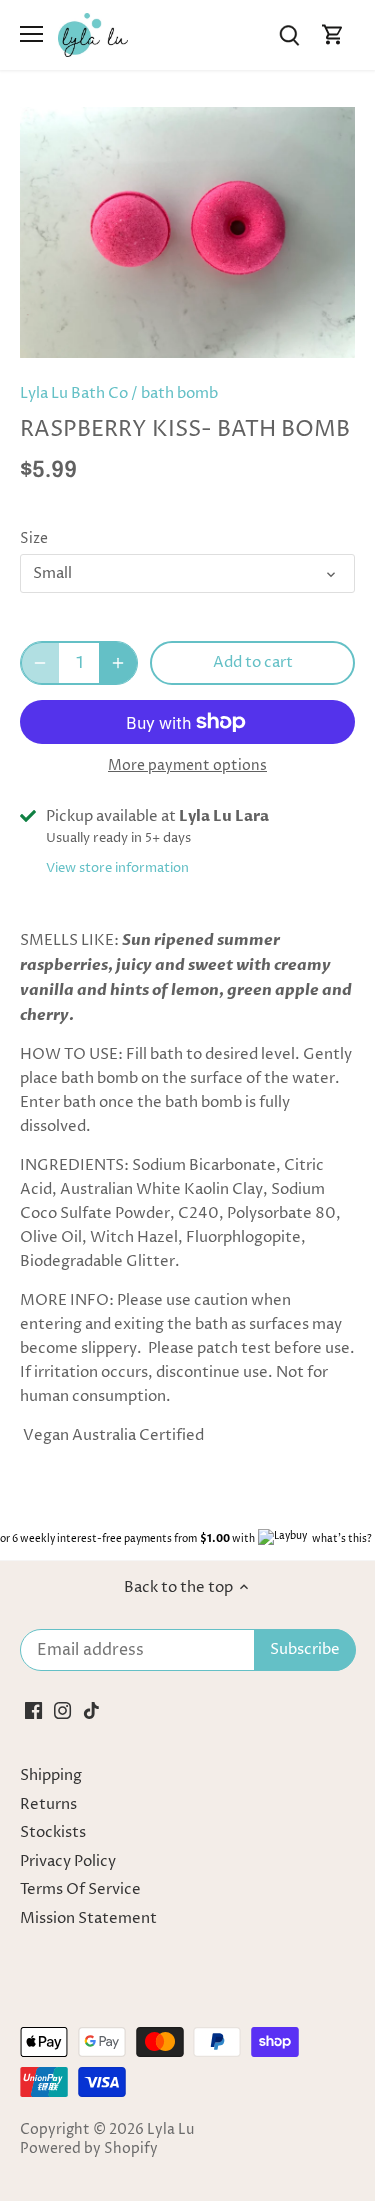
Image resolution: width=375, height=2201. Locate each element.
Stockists (53, 1832)
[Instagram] (62, 1710)
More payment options (187, 765)
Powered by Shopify (89, 2149)
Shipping (51, 1775)
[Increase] (118, 663)
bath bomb (179, 393)
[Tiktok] (91, 1710)
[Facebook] (33, 1710)
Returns (48, 1804)
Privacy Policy (68, 1861)
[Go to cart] (333, 34)
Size (34, 539)
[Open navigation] (31, 34)
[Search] (289, 34)
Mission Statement (88, 1918)
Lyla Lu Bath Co (74, 393)
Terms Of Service (80, 1889)
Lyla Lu (170, 2130)
